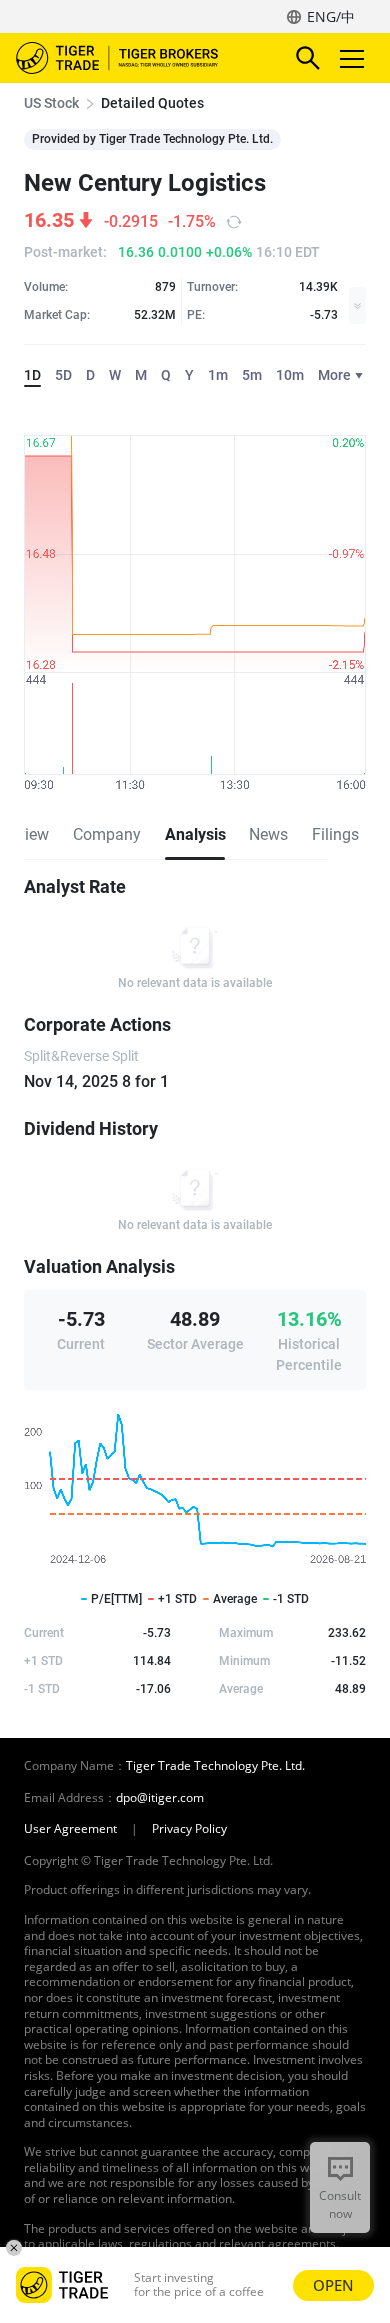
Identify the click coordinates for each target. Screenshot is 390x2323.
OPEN (333, 2285)
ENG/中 (331, 16)
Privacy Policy (189, 1829)
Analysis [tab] (195, 834)
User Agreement (70, 1829)
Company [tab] (107, 834)
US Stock (51, 103)
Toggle (354, 58)
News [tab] (268, 834)
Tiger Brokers (131, 58)
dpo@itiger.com (160, 1798)
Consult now (340, 2204)
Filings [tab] (335, 834)
